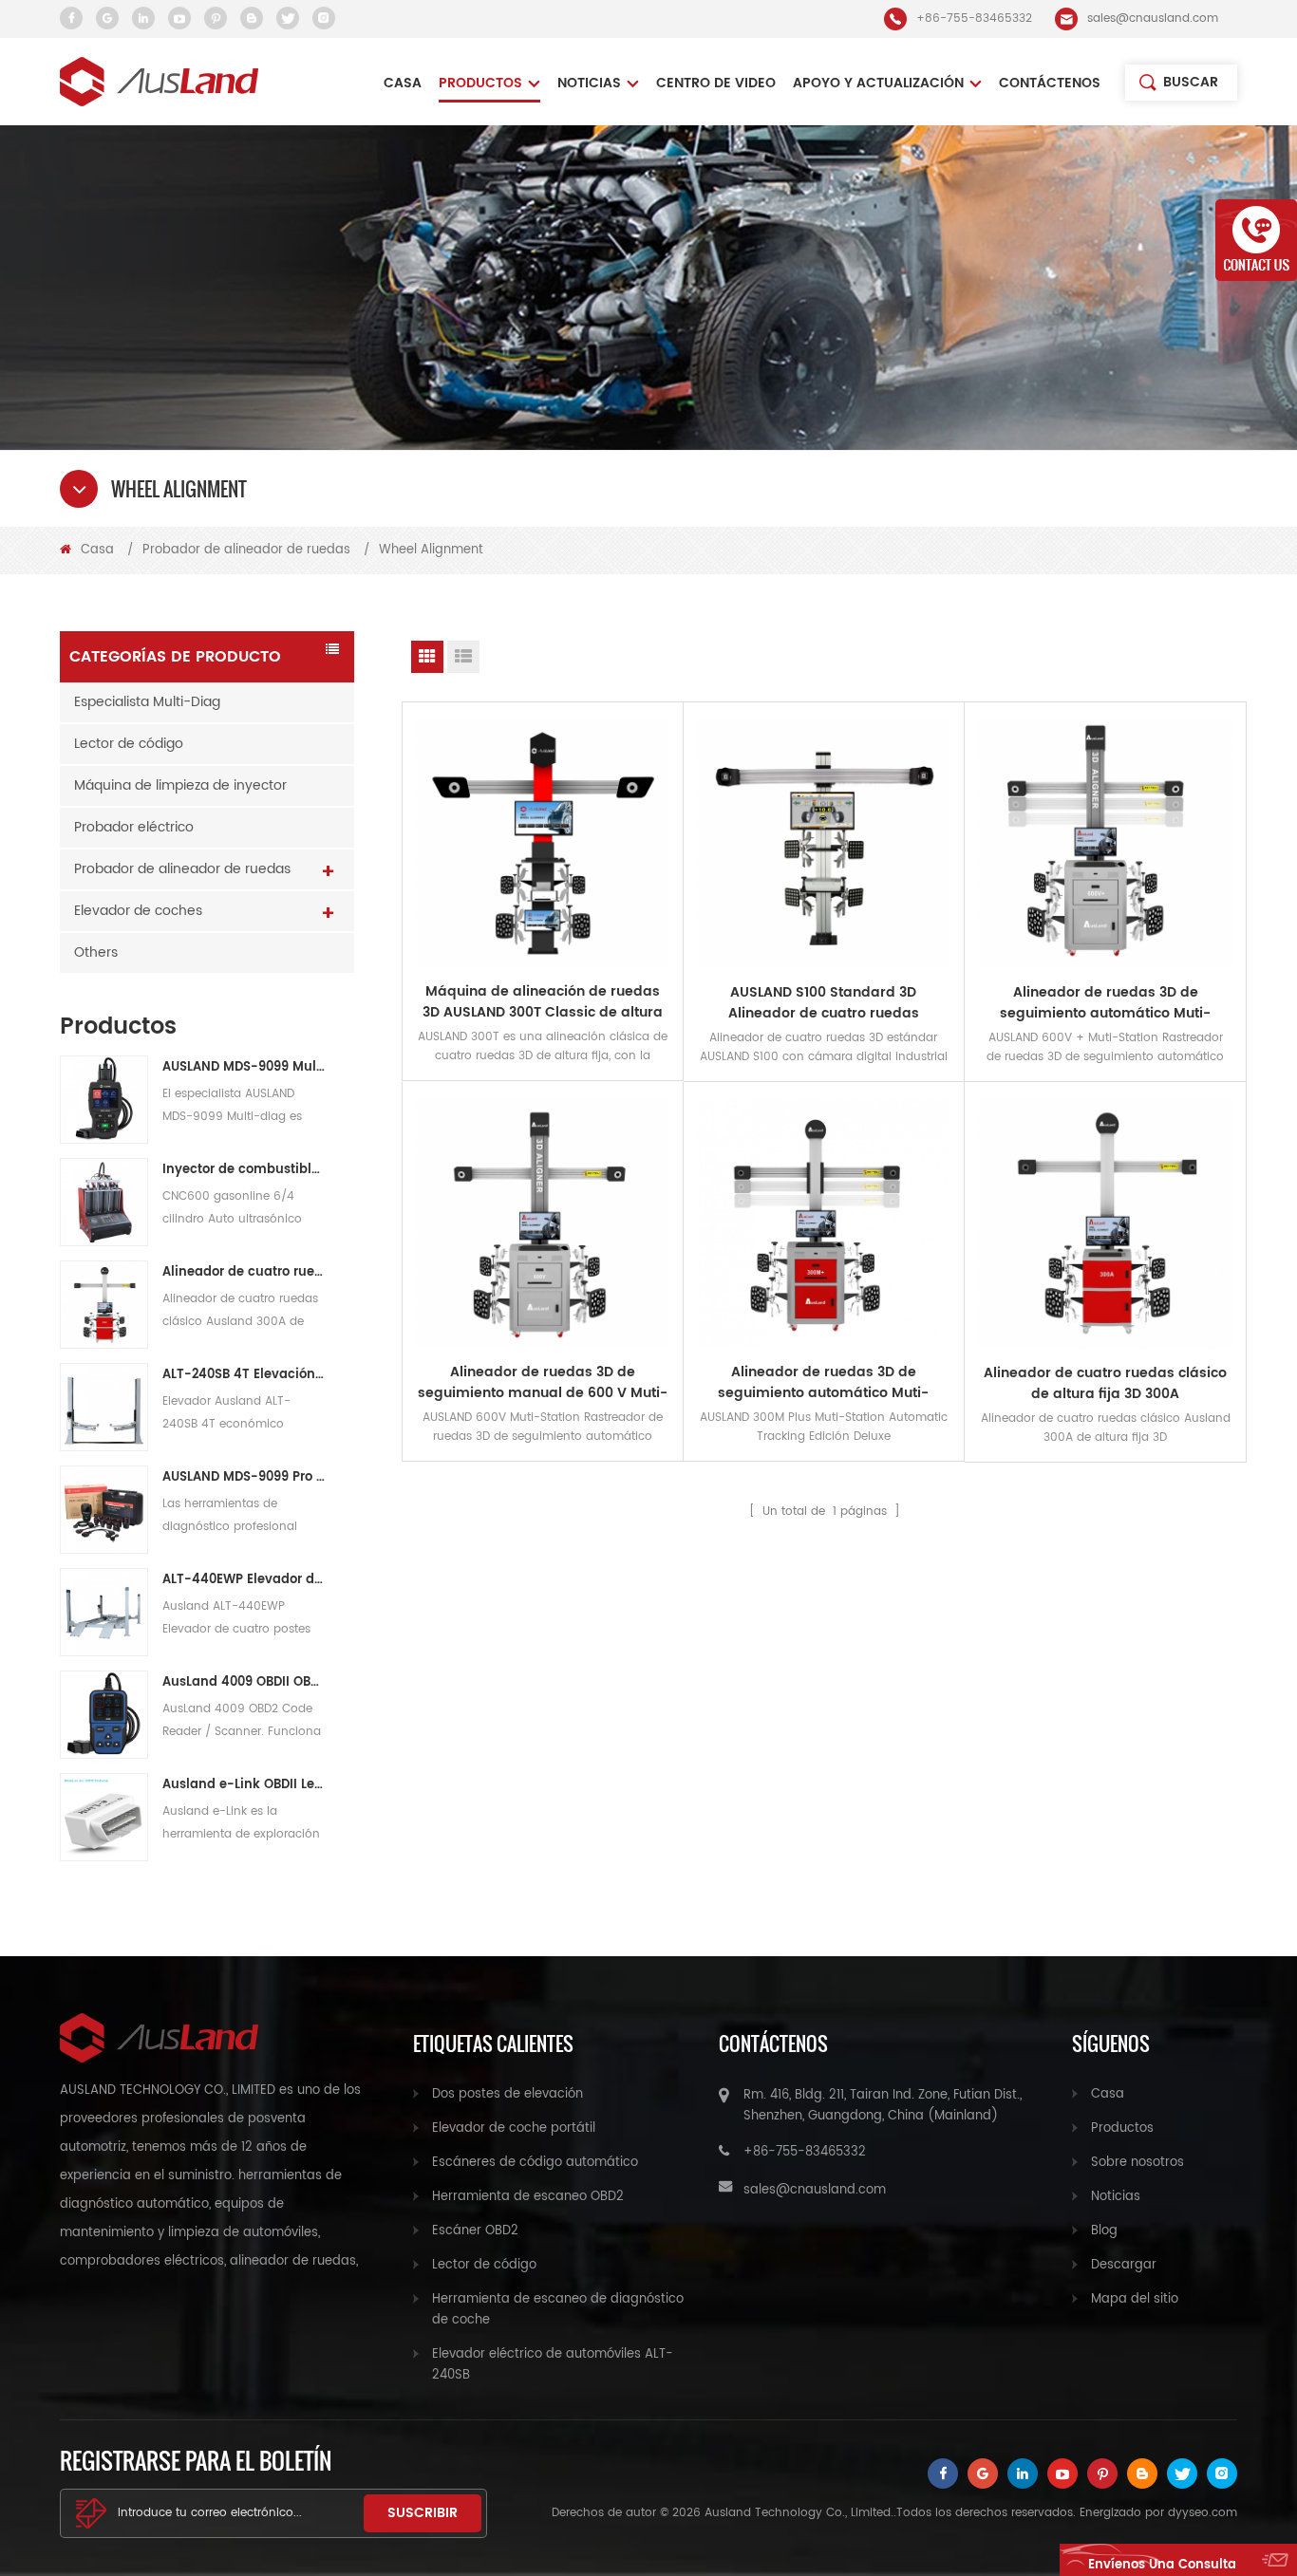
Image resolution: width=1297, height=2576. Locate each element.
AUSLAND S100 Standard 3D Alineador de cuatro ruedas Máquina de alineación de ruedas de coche (824, 1003)
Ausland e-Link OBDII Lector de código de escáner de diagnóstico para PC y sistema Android (244, 1785)
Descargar (1124, 2265)
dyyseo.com (1203, 2513)
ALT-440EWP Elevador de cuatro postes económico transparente (244, 1580)
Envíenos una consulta (1162, 2565)
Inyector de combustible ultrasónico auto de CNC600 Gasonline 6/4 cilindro (244, 1170)
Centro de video (716, 83)
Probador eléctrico (134, 827)
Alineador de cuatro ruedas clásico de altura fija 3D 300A (244, 1272)
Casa (403, 83)
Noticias (1116, 2197)
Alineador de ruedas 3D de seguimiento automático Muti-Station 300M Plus (823, 1383)
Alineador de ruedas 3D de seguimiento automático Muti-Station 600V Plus (1105, 1003)
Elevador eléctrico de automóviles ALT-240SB (553, 2365)
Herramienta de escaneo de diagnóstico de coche (558, 2310)
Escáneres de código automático (535, 2163)
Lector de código (129, 744)
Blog (1104, 2231)
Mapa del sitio (1135, 2299)
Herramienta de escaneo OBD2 (528, 2197)
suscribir (423, 2513)
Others (96, 952)
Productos (480, 83)
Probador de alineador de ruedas (246, 550)
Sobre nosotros (1137, 2163)
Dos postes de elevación (508, 2094)
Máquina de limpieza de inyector (180, 785)
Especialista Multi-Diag (147, 702)
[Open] (1256, 240)
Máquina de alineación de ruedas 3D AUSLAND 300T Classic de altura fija (543, 1002)
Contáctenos (1050, 83)
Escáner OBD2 (475, 2231)
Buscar (1191, 82)
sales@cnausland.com (1153, 19)
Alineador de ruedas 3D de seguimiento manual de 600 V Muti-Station (543, 1383)
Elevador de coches (138, 911)
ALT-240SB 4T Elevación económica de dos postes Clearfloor (244, 1375)
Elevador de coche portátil (514, 2128)
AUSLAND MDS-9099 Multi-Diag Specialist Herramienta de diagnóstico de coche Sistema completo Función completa (244, 1067)
